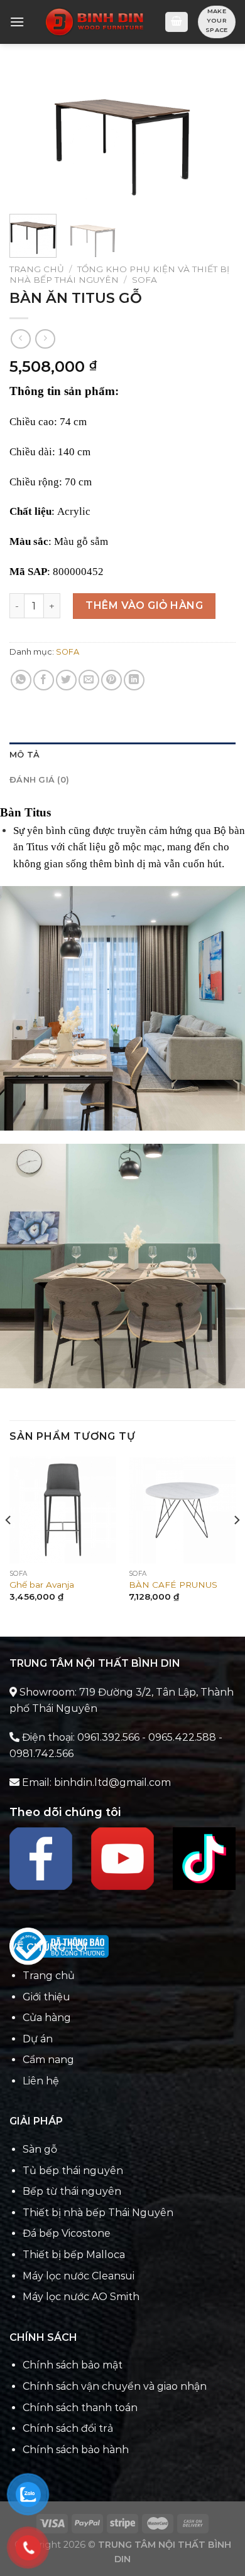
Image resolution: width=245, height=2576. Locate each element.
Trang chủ (37, 269)
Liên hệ (41, 2081)
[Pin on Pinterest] (112, 680)
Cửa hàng (47, 2018)
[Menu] (17, 22)
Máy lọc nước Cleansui (79, 2276)
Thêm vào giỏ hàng (144, 605)
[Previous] (30, 136)
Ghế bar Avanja (42, 1585)
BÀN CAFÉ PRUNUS (173, 1585)
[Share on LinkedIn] (134, 680)
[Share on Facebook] (44, 680)
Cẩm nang (48, 2060)
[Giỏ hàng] (177, 22)
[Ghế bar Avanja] (63, 1510)
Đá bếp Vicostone (67, 2233)
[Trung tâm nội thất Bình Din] (95, 22)
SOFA (144, 280)
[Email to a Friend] (89, 680)
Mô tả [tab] (24, 755)
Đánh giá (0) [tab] (39, 780)
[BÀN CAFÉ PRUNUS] (182, 1510)
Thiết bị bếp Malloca (74, 2255)
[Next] (215, 136)
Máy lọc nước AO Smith (81, 2297)
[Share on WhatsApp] (21, 680)
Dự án (38, 2039)
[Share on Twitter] (66, 680)
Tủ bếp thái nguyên (73, 2171)
